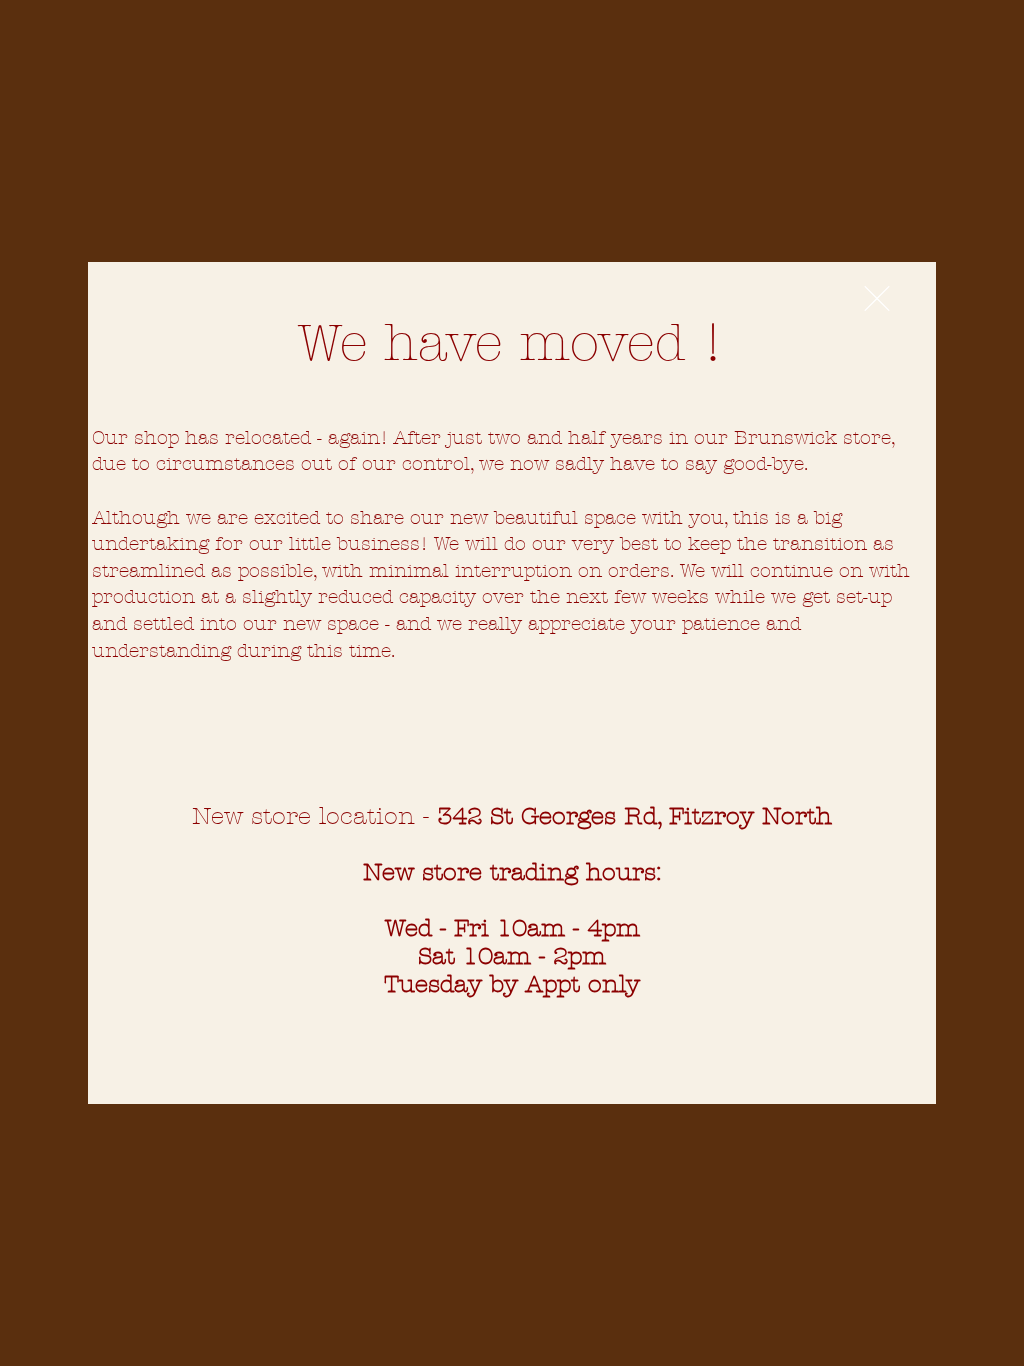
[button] (877, 298)
